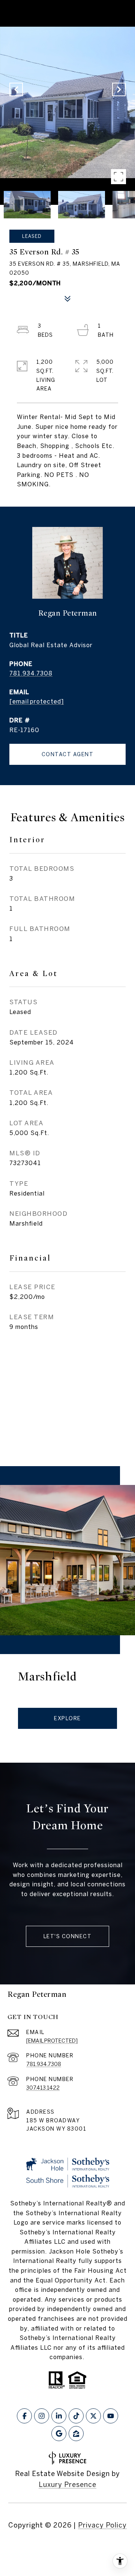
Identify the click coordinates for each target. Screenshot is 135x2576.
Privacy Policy (102, 2525)
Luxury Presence (67, 2484)
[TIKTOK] (76, 2416)
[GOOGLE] (59, 2434)
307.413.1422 (43, 2088)
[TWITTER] (93, 2416)
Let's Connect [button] (68, 1936)
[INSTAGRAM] (42, 2416)
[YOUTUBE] (111, 2416)
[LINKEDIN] (59, 2416)
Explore (67, 1718)
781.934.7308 (31, 673)
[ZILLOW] (76, 2434)
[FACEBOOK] (24, 2416)
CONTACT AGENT (68, 754)
